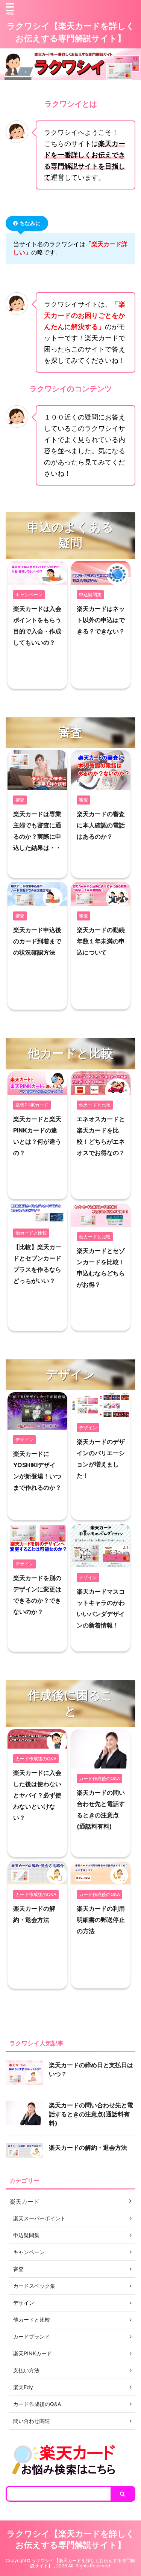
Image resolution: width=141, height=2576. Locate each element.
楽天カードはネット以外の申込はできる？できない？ (101, 620)
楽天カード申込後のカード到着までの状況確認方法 (37, 941)
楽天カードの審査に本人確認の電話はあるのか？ (101, 825)
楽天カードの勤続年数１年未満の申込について (101, 941)
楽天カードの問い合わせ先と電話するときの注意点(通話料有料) (91, 2114)
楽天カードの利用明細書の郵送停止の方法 (101, 1920)
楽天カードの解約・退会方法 (88, 2147)
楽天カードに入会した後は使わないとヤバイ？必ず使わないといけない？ (37, 1795)
